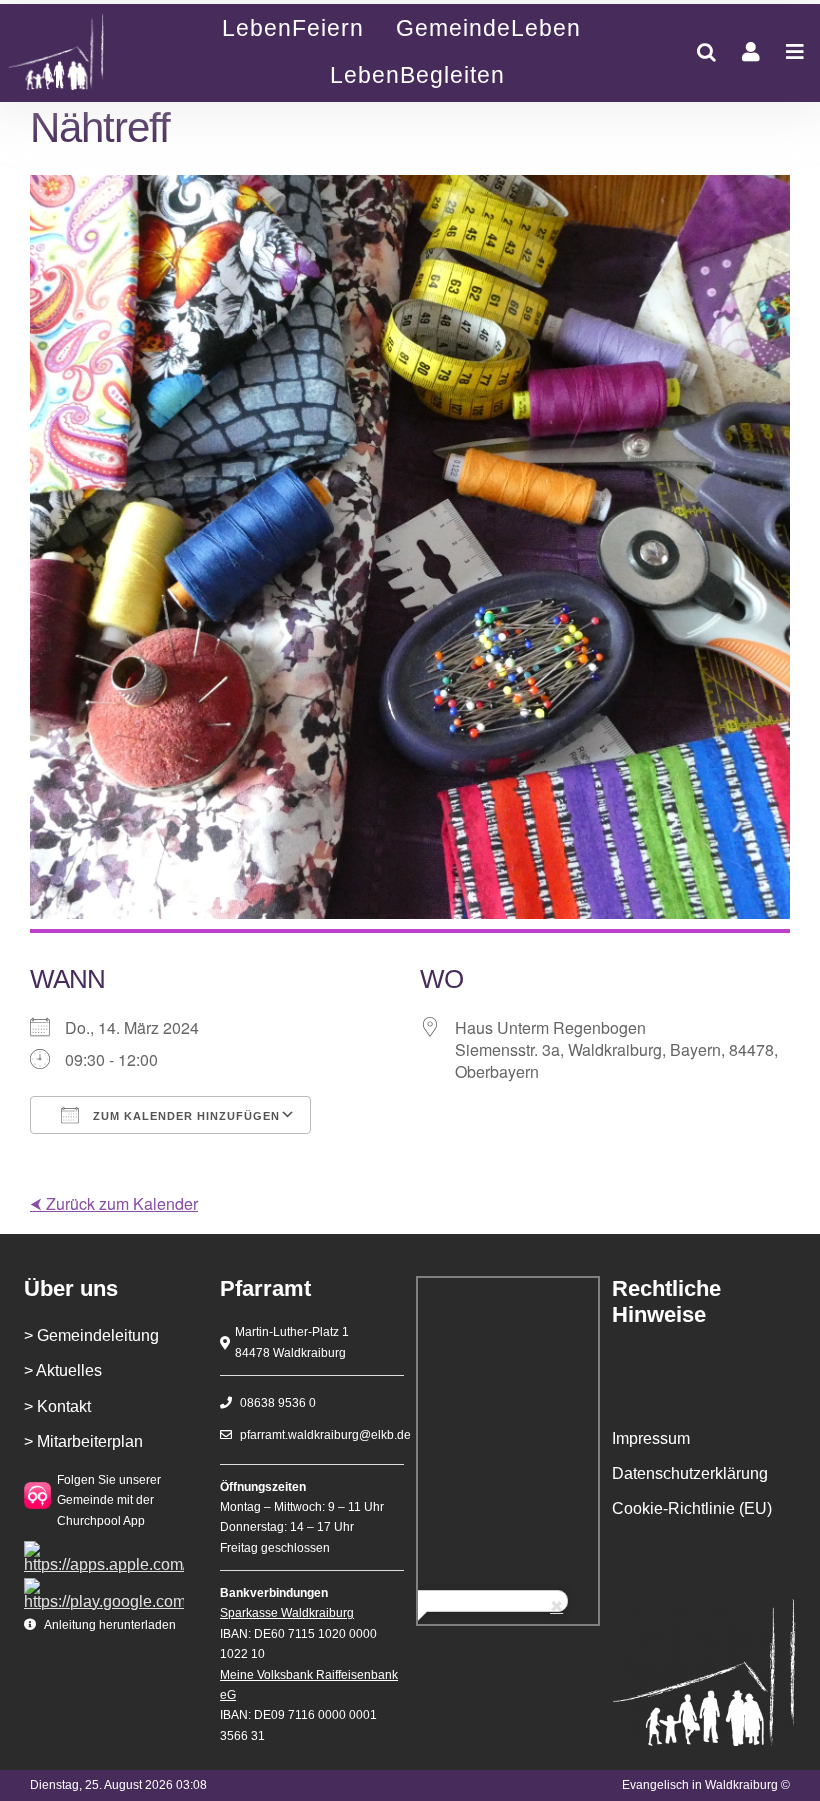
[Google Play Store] (104, 1585)
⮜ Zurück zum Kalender (114, 1203)
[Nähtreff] (75, 52)
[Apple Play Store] (104, 1548)
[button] (706, 52)
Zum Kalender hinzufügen (184, 1116)
